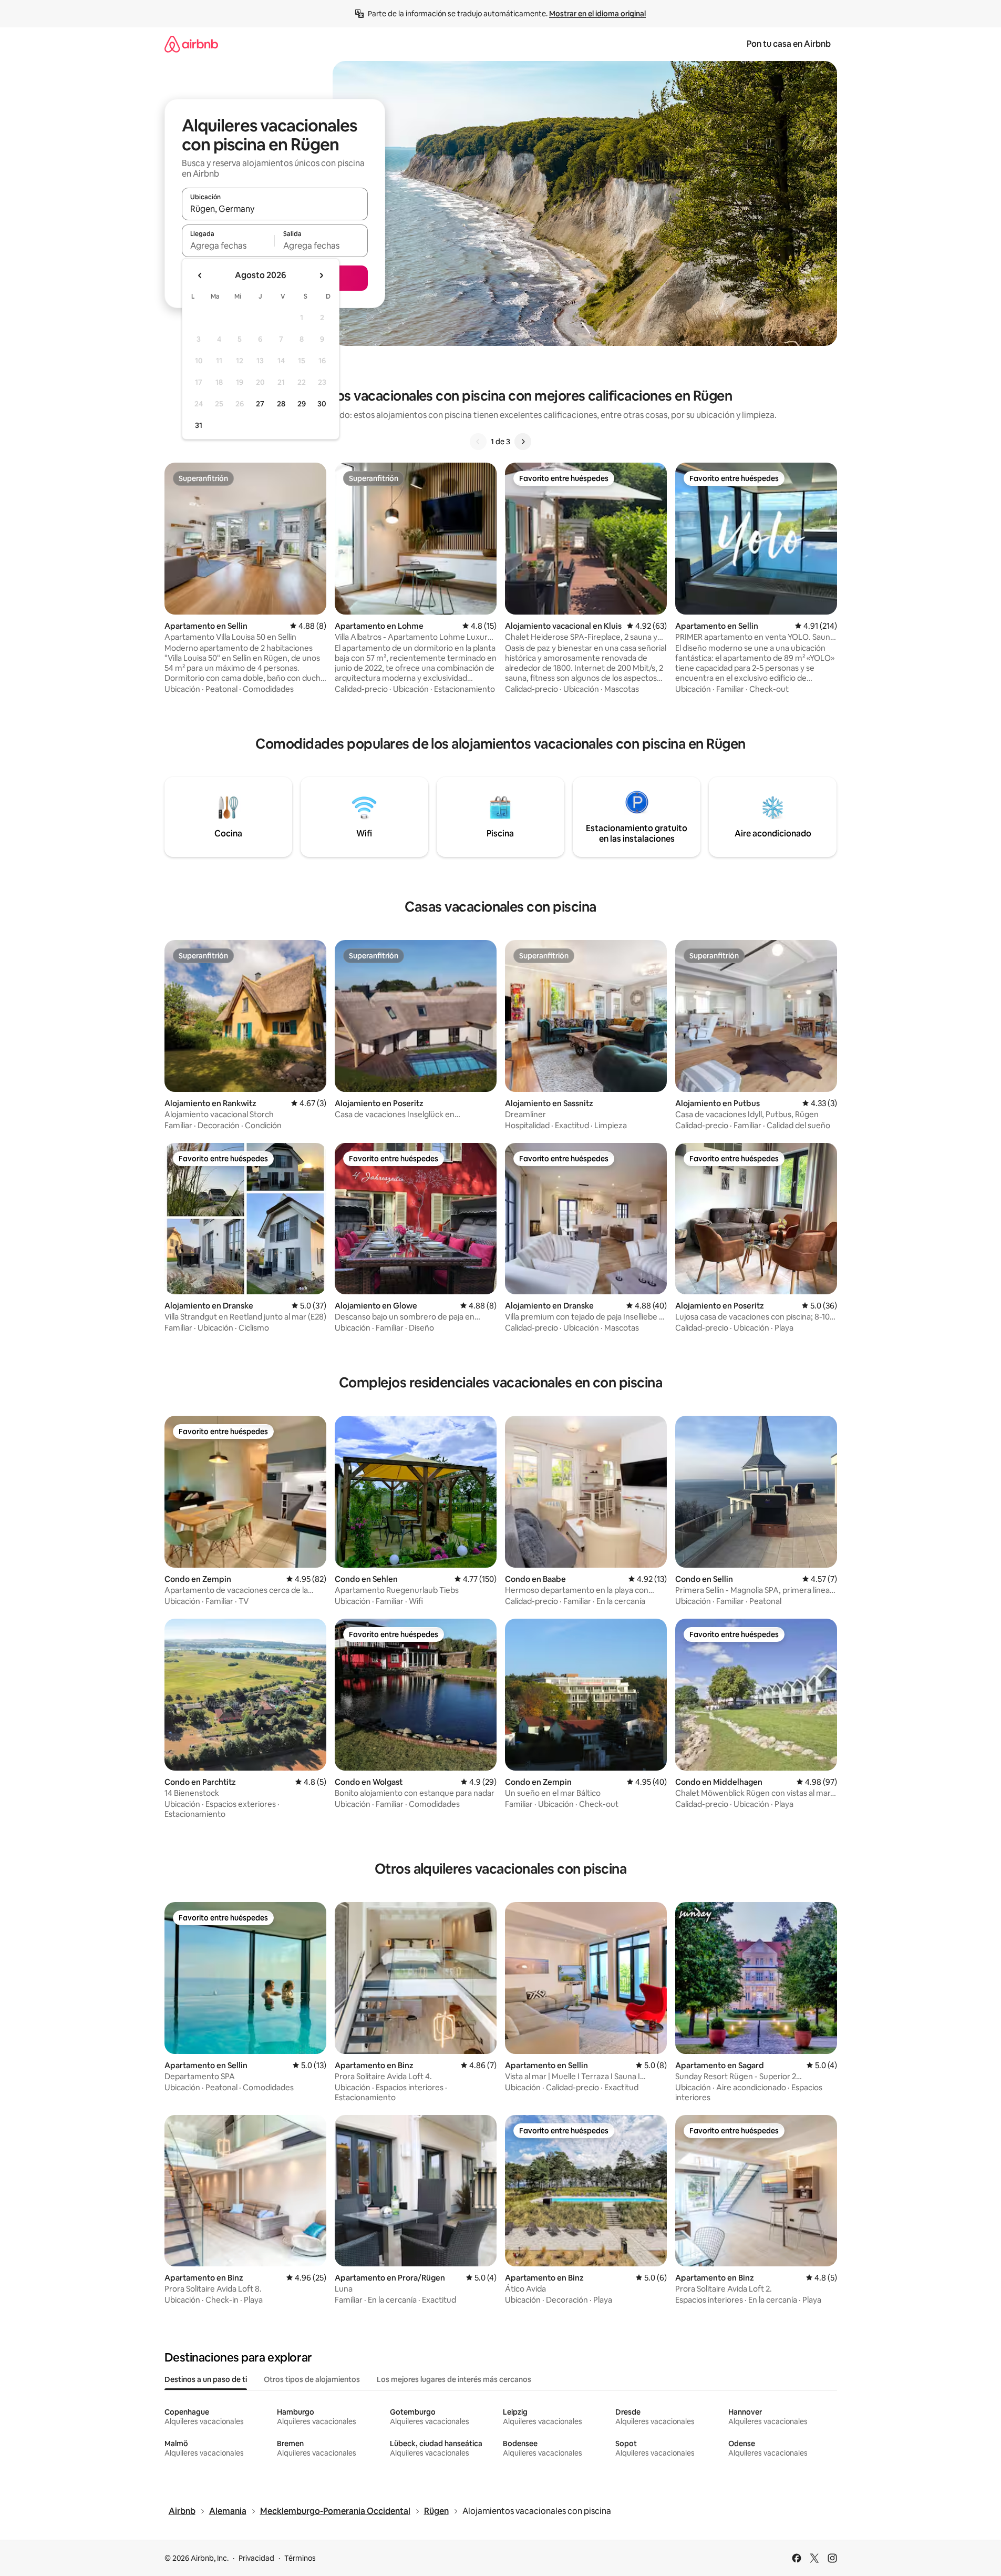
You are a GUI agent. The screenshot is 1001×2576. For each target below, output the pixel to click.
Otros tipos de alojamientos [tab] (312, 2379)
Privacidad (256, 2558)
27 (260, 404)
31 (199, 425)
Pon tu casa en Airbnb (789, 44)
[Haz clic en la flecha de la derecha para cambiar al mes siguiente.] (321, 275)
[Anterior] (478, 442)
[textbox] (228, 246)
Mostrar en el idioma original (597, 14)
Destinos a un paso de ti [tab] (206, 2379)
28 (281, 404)
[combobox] (275, 209)
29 (302, 404)
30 (322, 404)
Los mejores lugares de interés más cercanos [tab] (454, 2379)
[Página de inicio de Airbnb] (191, 44)
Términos (300, 2558)
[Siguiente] (523, 442)
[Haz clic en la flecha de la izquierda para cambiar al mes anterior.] (200, 275)
